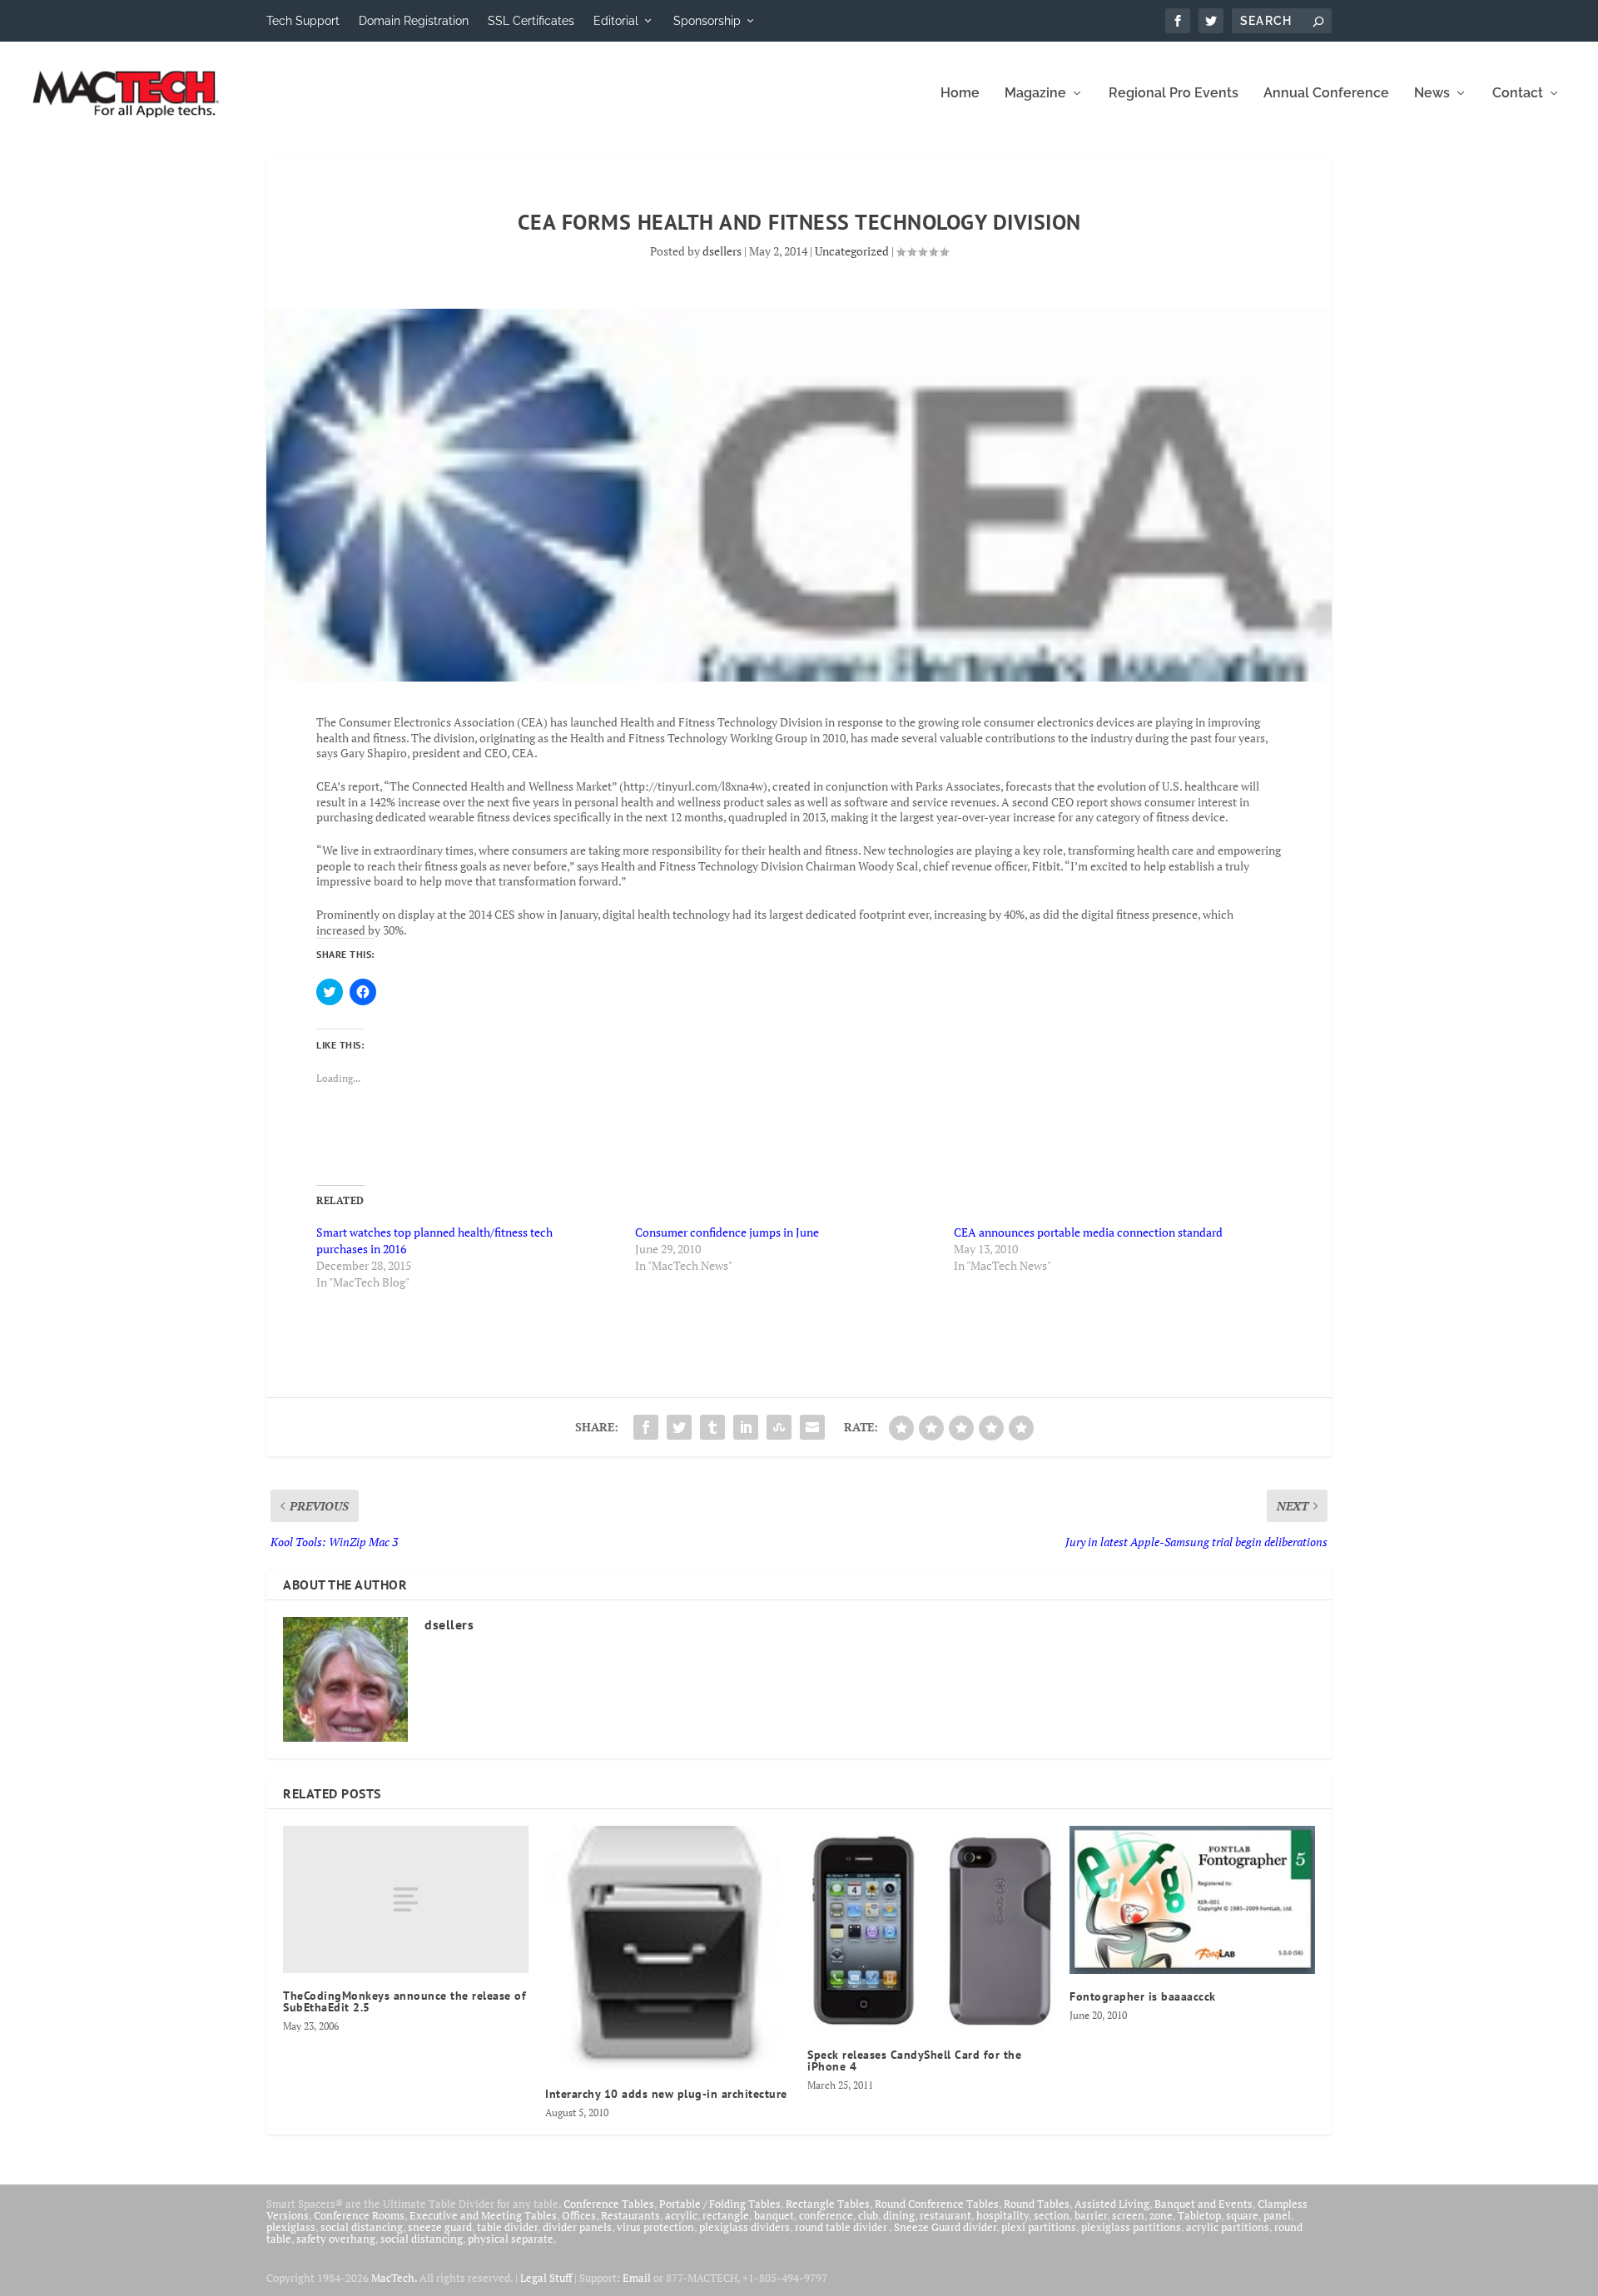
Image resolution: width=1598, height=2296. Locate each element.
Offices (579, 2215)
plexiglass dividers (744, 2227)
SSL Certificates (531, 21)
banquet (774, 2215)
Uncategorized (852, 251)
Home (960, 94)
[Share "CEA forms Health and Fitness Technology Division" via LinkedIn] (746, 1427)
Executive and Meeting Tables (483, 2215)
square (1242, 2215)
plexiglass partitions (1131, 2227)
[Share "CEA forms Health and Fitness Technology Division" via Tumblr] (712, 1427)
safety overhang (336, 2239)
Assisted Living (1112, 2204)
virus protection (655, 2227)
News (1432, 94)
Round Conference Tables (937, 2204)
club (868, 2215)
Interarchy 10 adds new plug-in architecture (666, 2094)
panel (1277, 2215)
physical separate (511, 2239)
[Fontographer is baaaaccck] (1192, 1900)
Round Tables (1037, 2204)
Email (637, 2278)
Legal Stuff (546, 2278)
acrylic (681, 2215)
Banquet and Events (1203, 2204)
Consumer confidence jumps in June (727, 1232)
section (1052, 2215)
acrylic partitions (1228, 2227)
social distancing (362, 2227)
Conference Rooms (359, 2215)
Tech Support (303, 21)
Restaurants (630, 2215)
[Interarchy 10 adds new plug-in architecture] (668, 1949)
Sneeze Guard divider (945, 2227)
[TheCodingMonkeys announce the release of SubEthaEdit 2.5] (406, 1899)
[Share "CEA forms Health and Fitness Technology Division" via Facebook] (646, 1427)
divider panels (577, 2227)
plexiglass (291, 2227)
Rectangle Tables (828, 2204)
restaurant (945, 2215)
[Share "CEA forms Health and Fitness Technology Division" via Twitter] (679, 1427)
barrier (1091, 2215)
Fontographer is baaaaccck (1143, 1996)
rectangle (726, 2215)
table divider (507, 2227)
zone (1161, 2215)
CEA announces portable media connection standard (1088, 1232)
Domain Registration (414, 21)
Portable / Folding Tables (720, 2204)
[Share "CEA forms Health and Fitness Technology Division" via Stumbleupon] (779, 1427)
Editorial (616, 21)
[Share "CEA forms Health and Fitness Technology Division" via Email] (812, 1427)
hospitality (1002, 2215)
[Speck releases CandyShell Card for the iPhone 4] (930, 1929)
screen (1128, 2215)
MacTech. (394, 2278)
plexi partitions (1039, 2227)
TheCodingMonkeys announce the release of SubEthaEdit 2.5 (404, 2001)
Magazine (1035, 94)
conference (826, 2215)
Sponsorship (707, 21)
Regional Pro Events (1174, 94)
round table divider (842, 2227)
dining (899, 2215)
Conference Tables (609, 2204)
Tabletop (1199, 2215)
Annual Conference (1326, 94)
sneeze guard (440, 2227)
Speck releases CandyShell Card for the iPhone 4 (914, 2060)
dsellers (722, 251)
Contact (1518, 94)
